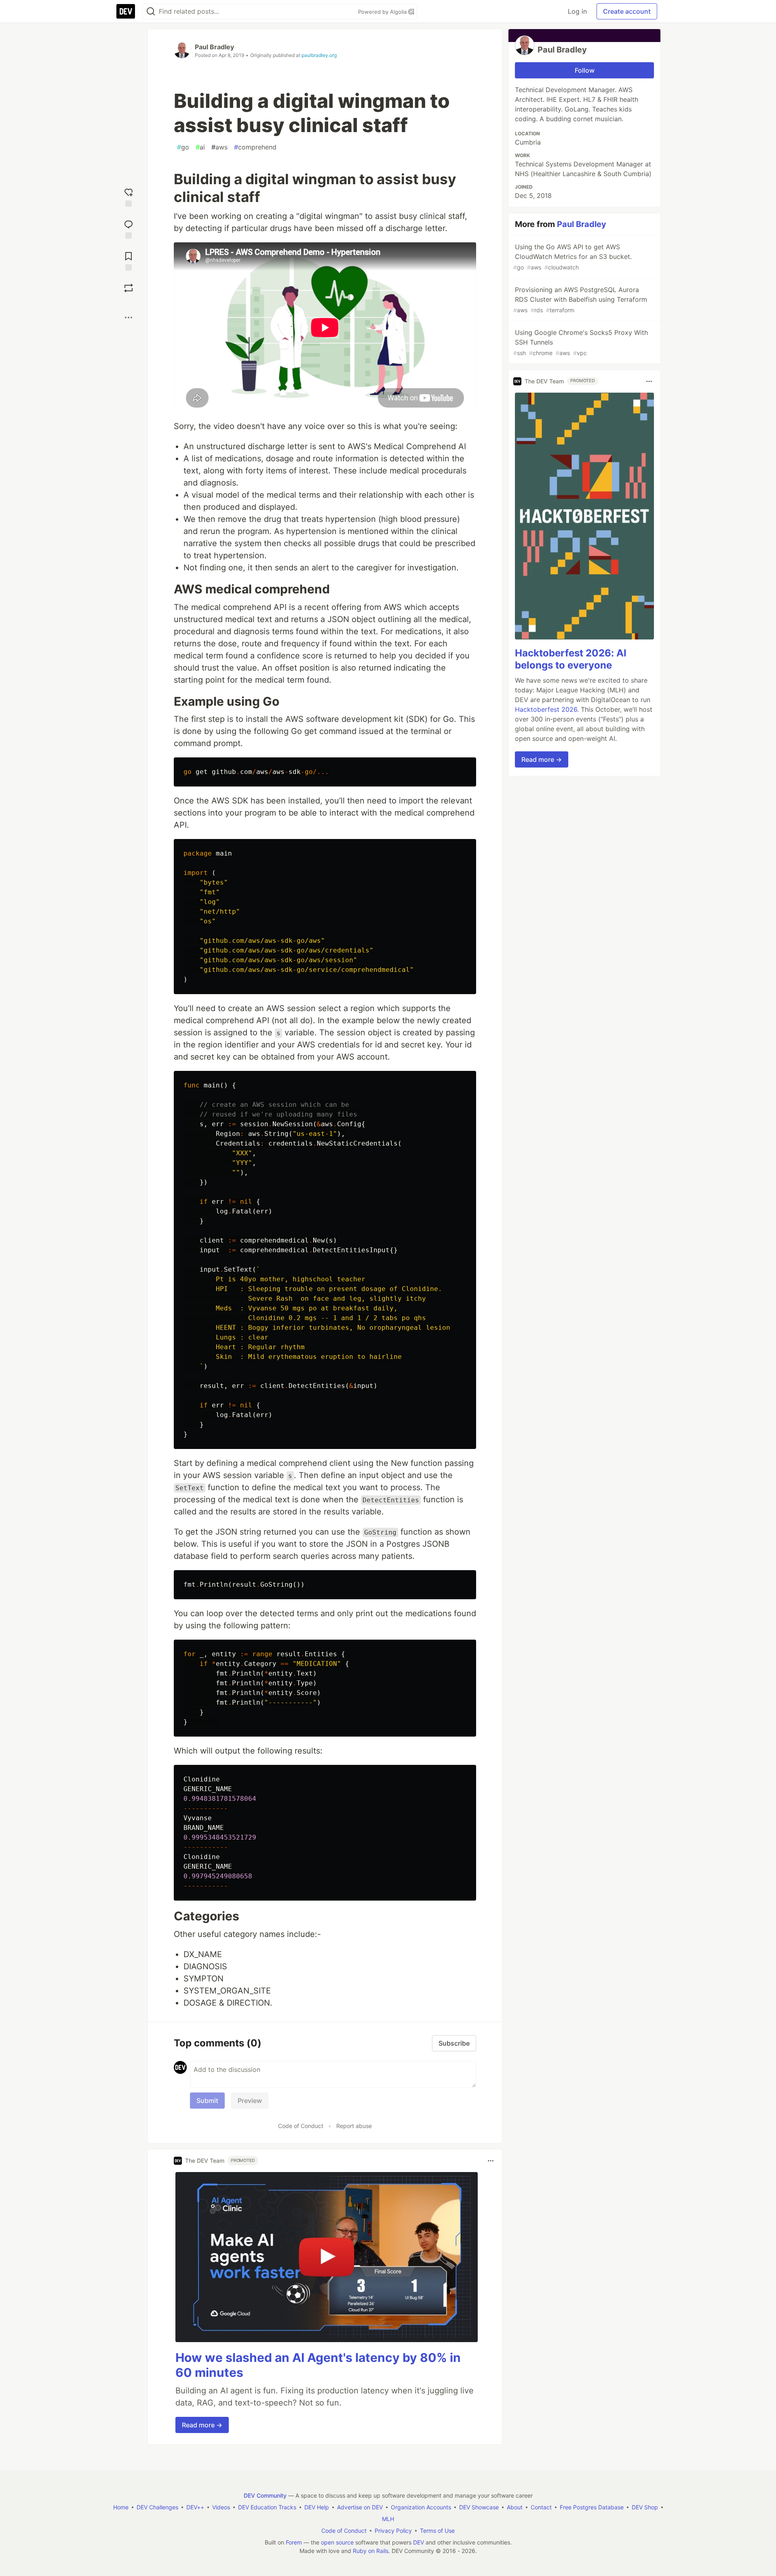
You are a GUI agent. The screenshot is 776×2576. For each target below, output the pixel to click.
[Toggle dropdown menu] (491, 2161)
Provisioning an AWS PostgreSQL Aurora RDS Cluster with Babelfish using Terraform (580, 300)
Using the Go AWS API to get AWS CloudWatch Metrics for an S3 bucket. (573, 257)
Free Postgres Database (592, 2507)
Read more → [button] (202, 2425)
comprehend (255, 147)
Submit (207, 2101)
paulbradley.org (319, 55)
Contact (541, 2507)
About (515, 2507)
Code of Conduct (301, 2126)
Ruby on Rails (371, 2551)
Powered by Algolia (383, 12)
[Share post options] (129, 318)
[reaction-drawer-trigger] (129, 197)
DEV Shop (645, 2507)
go (183, 147)
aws (219, 147)
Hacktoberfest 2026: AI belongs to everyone (571, 659)
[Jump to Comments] (129, 228)
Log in (577, 11)
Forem (294, 2542)
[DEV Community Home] (126, 11)
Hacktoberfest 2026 (546, 710)
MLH (388, 2519)
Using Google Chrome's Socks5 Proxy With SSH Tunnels (581, 342)
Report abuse (354, 2126)
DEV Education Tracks (267, 2507)
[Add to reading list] (129, 260)
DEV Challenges (157, 2507)
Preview (250, 2101)
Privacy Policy (393, 2531)
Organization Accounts (421, 2507)
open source (337, 2542)
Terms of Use (437, 2531)
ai (200, 147)
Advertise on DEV (360, 2507)
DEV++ (195, 2507)
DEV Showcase (479, 2507)
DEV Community (265, 2495)
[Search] (151, 12)
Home (121, 2507)
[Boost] (129, 288)
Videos (221, 2507)
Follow (585, 70)
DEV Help (317, 2507)
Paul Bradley (214, 47)
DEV (419, 2542)
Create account (627, 11)
